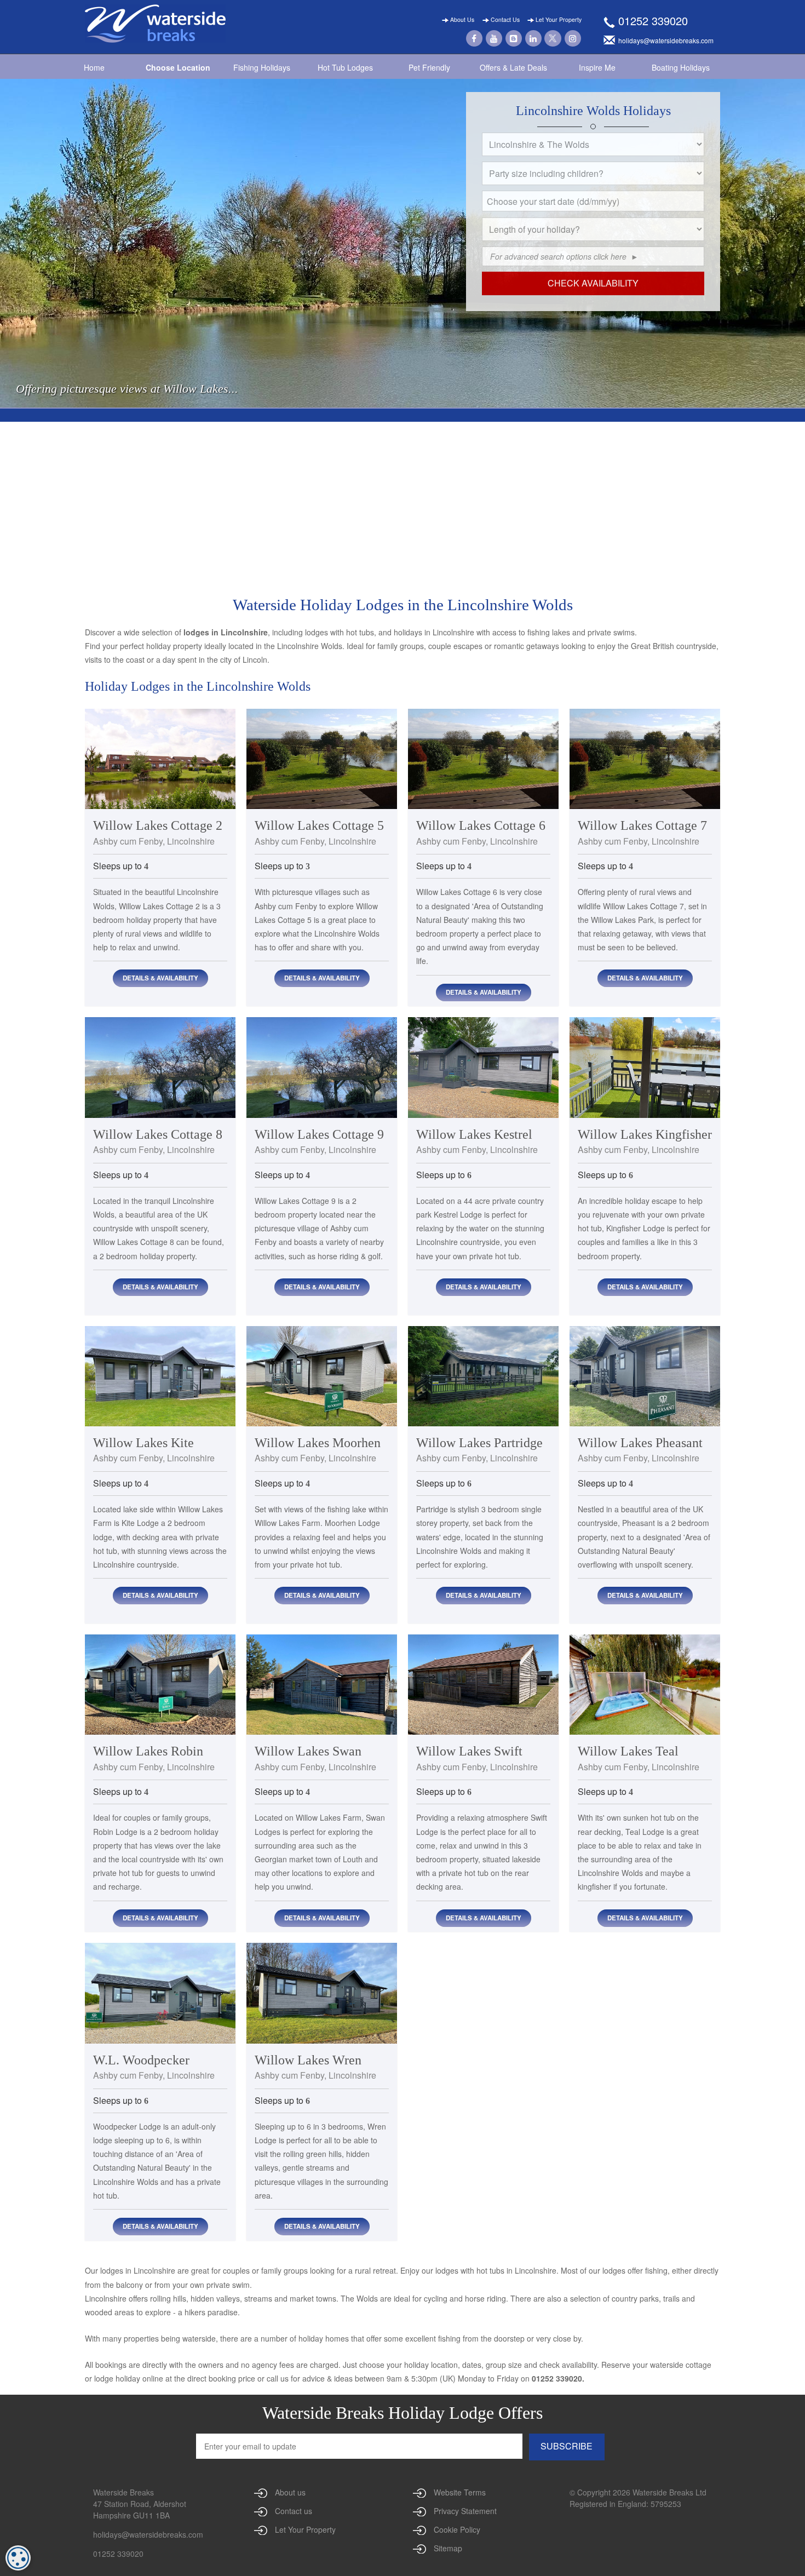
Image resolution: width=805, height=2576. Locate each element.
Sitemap (448, 2548)
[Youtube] (494, 37)
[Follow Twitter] (553, 37)
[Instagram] (573, 37)
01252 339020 (653, 21)
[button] (699, 214)
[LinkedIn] (533, 37)
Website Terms (460, 2492)
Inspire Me (597, 67)
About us (290, 2492)
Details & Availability (160, 978)
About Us (461, 19)
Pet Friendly (429, 67)
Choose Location (178, 67)
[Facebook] (474, 37)
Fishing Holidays (262, 67)
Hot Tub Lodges (345, 67)
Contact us (294, 2511)
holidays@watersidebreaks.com (148, 2534)
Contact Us (504, 19)
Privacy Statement (465, 2511)
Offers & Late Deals (513, 67)
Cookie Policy (457, 2529)
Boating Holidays (681, 67)
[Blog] (514, 37)
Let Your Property (558, 19)
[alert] (18, 2558)
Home (94, 67)
